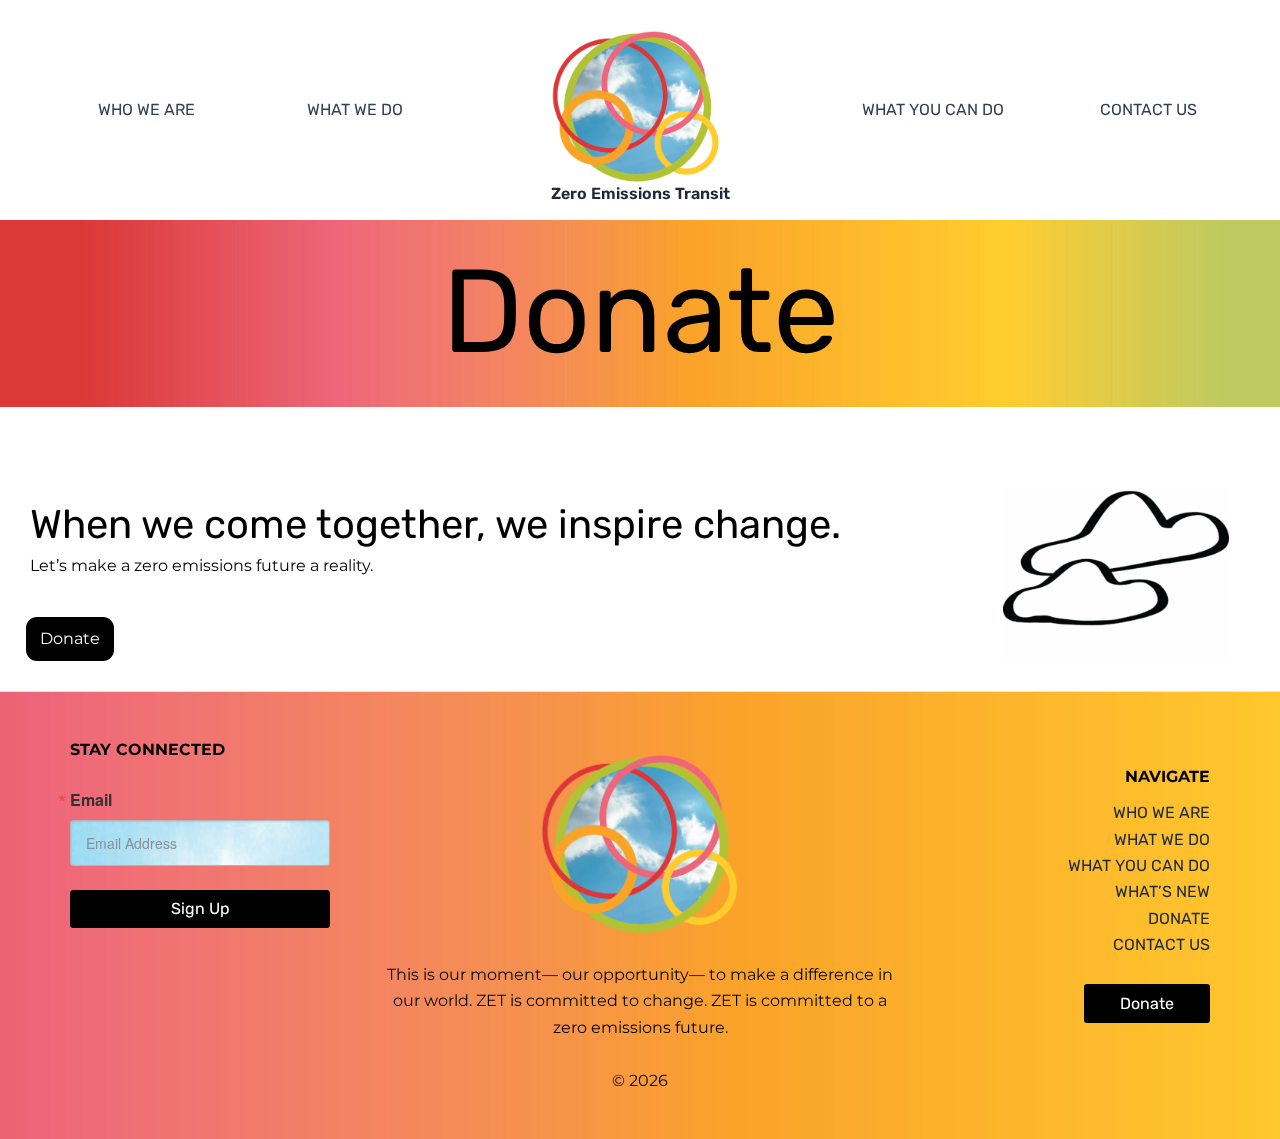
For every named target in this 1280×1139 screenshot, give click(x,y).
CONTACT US (1148, 109)
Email (91, 800)
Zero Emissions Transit (640, 193)
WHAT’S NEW (1162, 891)
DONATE (1179, 918)
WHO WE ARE (146, 109)
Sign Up (200, 908)
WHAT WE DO (355, 109)
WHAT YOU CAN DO (933, 109)
